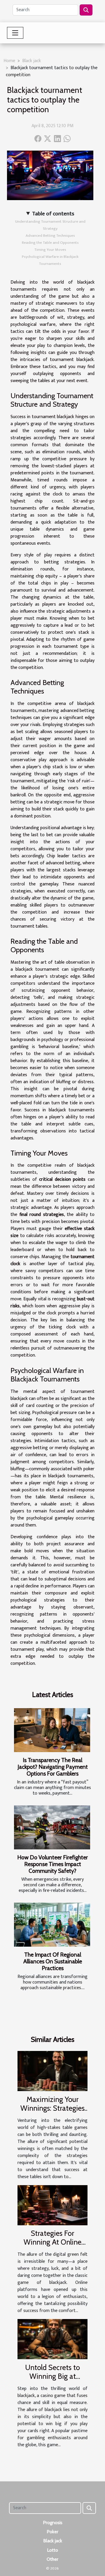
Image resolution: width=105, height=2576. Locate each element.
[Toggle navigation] (15, 33)
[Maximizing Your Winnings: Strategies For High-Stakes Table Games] (52, 2071)
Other (52, 2559)
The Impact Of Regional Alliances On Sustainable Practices (53, 1961)
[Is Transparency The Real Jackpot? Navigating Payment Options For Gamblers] (52, 1730)
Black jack (32, 61)
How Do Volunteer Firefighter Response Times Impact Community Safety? (52, 1864)
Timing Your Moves (50, 250)
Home (9, 61)
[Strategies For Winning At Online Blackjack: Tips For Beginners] (52, 2205)
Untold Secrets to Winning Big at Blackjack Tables (52, 2376)
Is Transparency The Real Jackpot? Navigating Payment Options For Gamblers (53, 1767)
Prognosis (53, 2523)
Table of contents (53, 214)
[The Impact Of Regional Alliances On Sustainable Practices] (52, 1925)
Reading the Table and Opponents (50, 243)
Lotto (52, 2550)
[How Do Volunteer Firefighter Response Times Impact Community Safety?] (52, 1827)
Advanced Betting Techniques (50, 236)
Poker (52, 2532)
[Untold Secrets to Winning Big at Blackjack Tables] (52, 2339)
